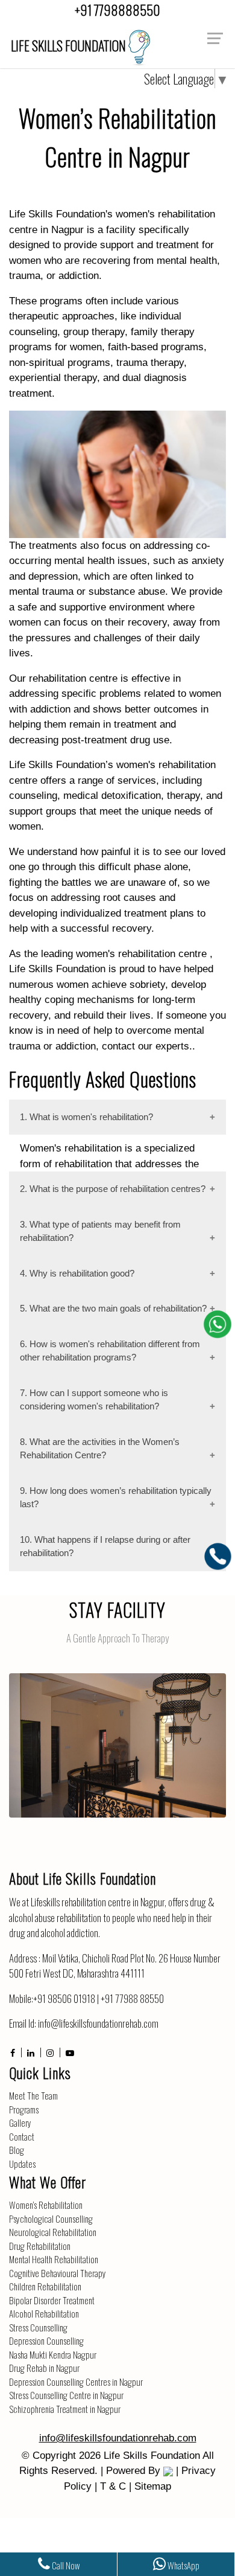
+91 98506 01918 (64, 1998)
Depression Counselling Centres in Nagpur (76, 2382)
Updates (22, 2164)
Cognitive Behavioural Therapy (58, 2273)
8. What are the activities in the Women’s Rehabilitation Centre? (100, 1449)
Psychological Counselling (51, 2219)
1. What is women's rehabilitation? (86, 1117)
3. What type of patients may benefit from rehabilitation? (100, 1231)
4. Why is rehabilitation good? (77, 1273)
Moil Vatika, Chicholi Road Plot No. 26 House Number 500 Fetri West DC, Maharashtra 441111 (115, 1966)
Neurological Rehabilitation (53, 2232)
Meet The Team (33, 2095)
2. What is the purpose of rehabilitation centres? (113, 1189)
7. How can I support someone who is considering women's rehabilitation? (94, 1400)
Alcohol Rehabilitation (44, 2313)
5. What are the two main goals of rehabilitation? (113, 1308)
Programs (24, 2109)
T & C (113, 2486)
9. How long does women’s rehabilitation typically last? (116, 1498)
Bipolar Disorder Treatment (52, 2300)
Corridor (117, 1735)
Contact (22, 2136)
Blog (17, 2150)
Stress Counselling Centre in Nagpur (66, 2395)
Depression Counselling (46, 2341)
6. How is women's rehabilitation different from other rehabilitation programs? (110, 1351)
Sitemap (153, 2486)
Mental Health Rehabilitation (54, 2259)
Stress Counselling (38, 2327)
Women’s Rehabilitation (46, 2205)
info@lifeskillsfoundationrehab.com (98, 2023)
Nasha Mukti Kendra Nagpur (53, 2354)
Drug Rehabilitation (40, 2246)
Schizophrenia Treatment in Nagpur (65, 2409)
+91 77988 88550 (132, 1998)
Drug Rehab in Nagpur (44, 2368)
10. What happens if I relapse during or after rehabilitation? (105, 1546)
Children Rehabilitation (45, 2286)
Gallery (20, 2123)
